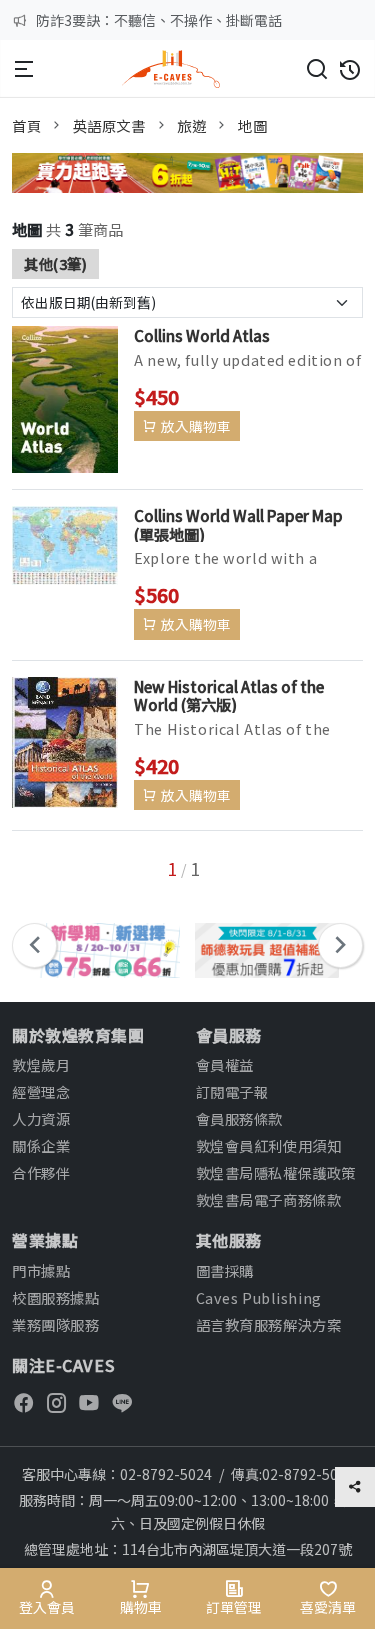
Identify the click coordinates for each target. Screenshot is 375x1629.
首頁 (26, 125)
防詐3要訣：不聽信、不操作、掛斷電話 (159, 20)
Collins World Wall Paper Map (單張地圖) (238, 524)
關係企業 (41, 1145)
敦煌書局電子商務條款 (269, 1199)
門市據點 (41, 1270)
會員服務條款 (239, 1118)
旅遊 (191, 125)
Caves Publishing (259, 1297)
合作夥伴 (41, 1172)
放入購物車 (196, 426)
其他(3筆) (55, 263)
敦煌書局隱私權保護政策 (276, 1172)
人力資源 (41, 1118)
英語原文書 (109, 125)
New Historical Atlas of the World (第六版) (229, 695)
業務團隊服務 (55, 1324)
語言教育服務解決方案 (269, 1324)
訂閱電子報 (232, 1091)
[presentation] (34, 945)
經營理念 (41, 1091)
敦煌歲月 (41, 1064)
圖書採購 (225, 1270)
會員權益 (225, 1064)
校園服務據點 (55, 1297)
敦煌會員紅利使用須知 (269, 1145)
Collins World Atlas (202, 335)
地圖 (252, 125)
